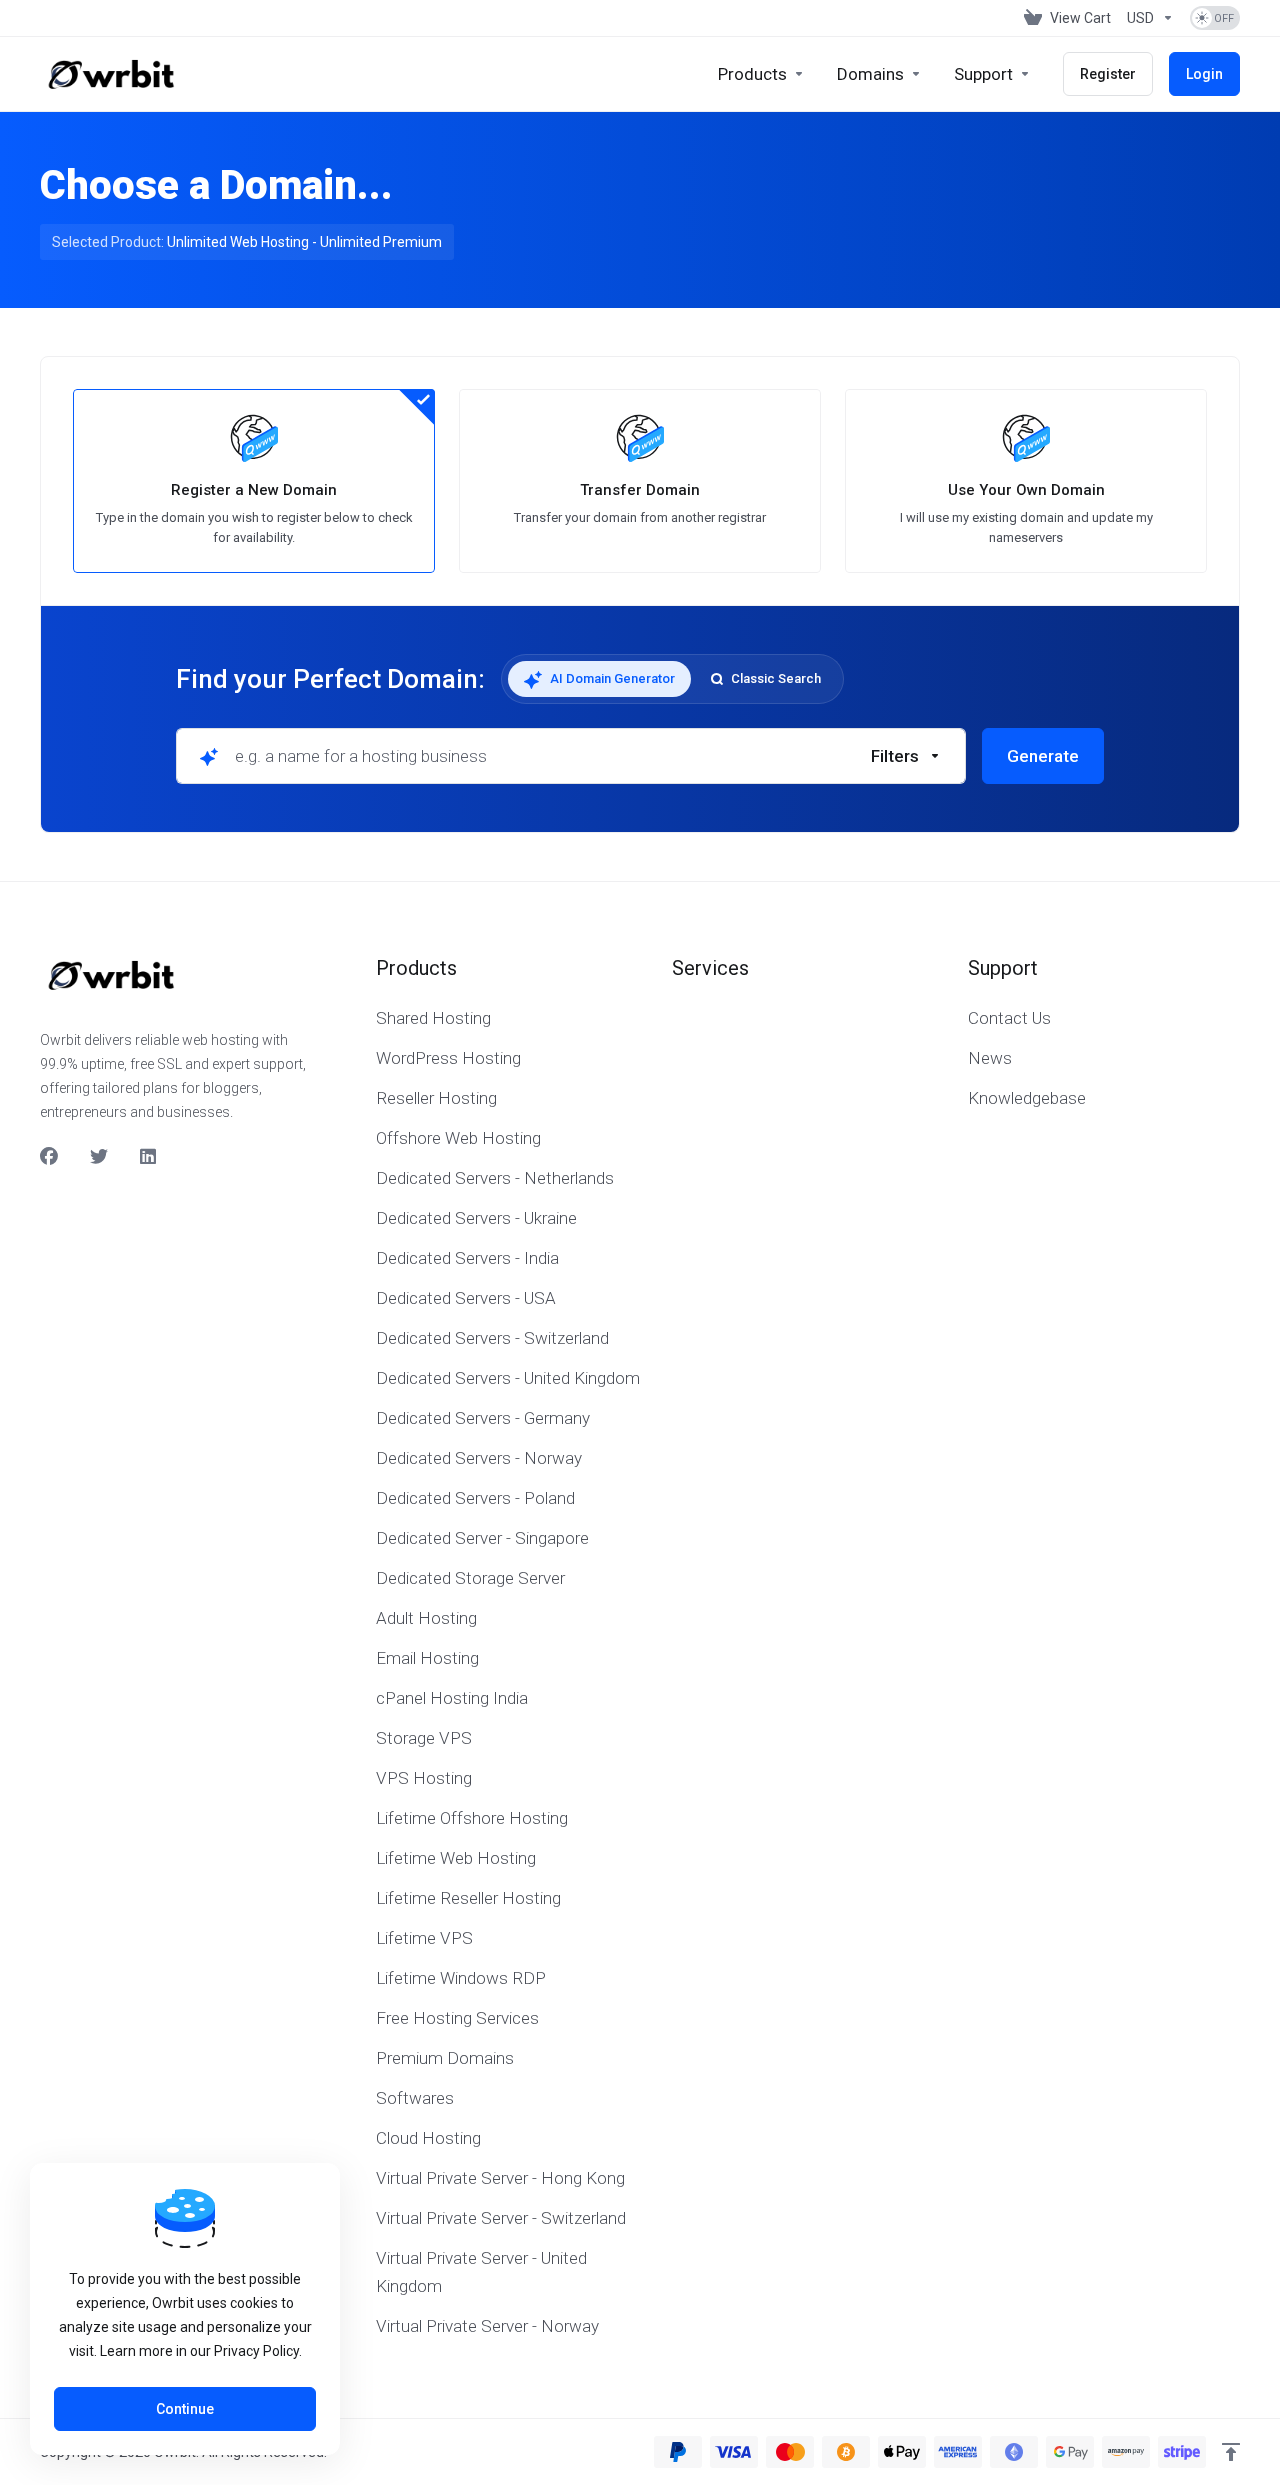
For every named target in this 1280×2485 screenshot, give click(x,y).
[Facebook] (49, 1157)
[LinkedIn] (149, 1157)
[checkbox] (1003, 843)
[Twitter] (99, 1157)
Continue (185, 2409)
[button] (906, 756)
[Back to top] (1231, 2452)
